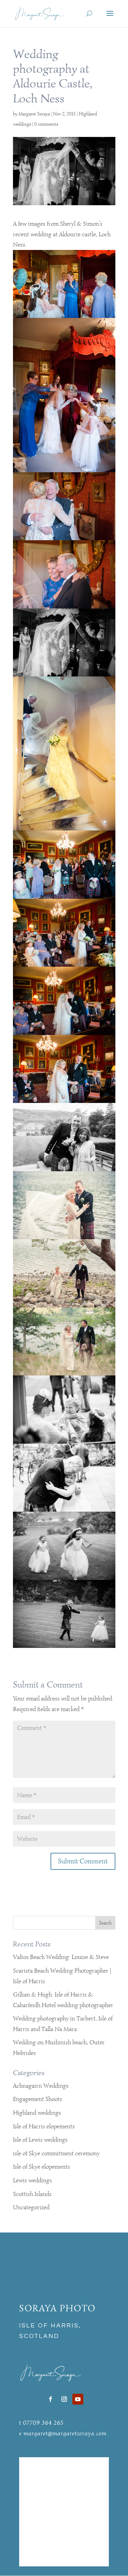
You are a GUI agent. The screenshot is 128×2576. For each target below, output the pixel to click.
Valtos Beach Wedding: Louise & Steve (61, 1957)
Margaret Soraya (34, 114)
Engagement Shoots (38, 2099)
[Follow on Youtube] (78, 2399)
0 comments (46, 124)
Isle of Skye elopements (41, 2167)
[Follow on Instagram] (64, 2399)
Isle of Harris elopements (44, 2126)
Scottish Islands (32, 2194)
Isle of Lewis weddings (40, 2140)
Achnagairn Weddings (41, 2086)
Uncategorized (31, 2207)
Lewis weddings (32, 2180)
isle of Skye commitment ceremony (56, 2153)
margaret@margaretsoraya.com (65, 2433)
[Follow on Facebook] (51, 2399)
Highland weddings (37, 2113)
